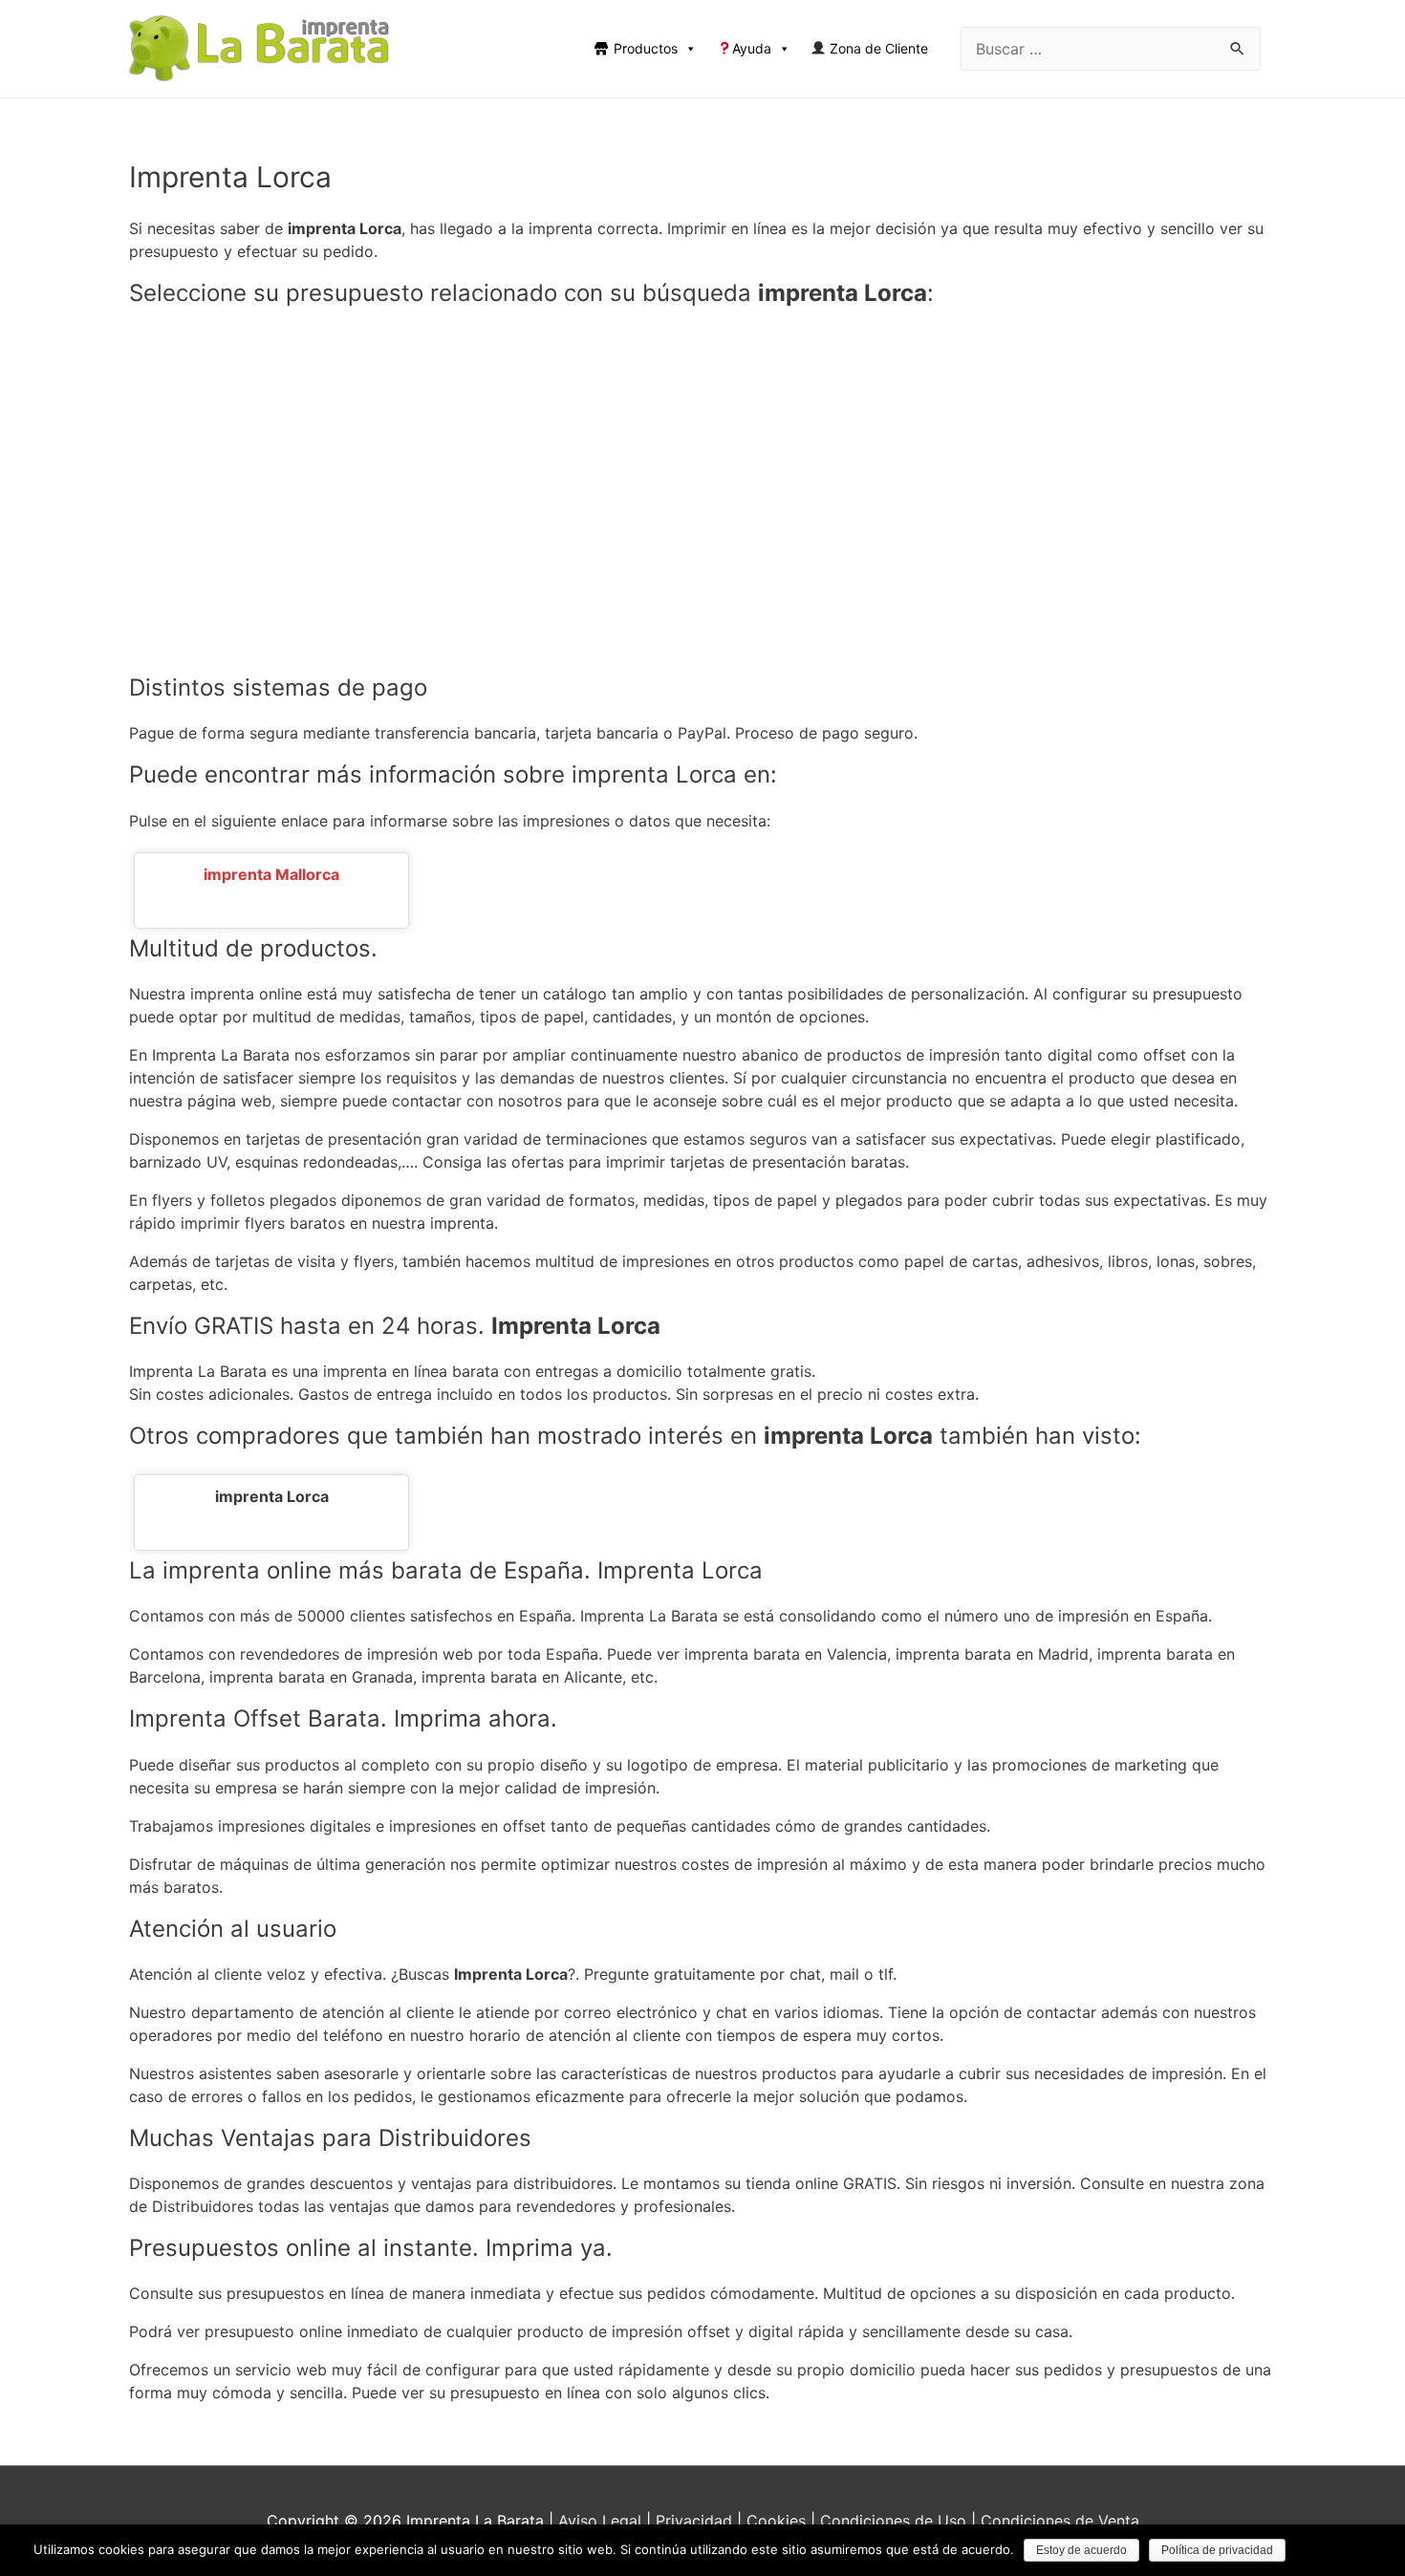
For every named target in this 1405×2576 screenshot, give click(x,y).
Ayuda (752, 48)
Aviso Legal (600, 2521)
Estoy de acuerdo (1081, 2550)
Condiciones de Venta (1060, 2521)
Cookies (776, 2521)
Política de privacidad (1217, 2550)
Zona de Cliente (877, 48)
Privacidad (694, 2521)
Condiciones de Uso (893, 2521)
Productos (646, 48)
